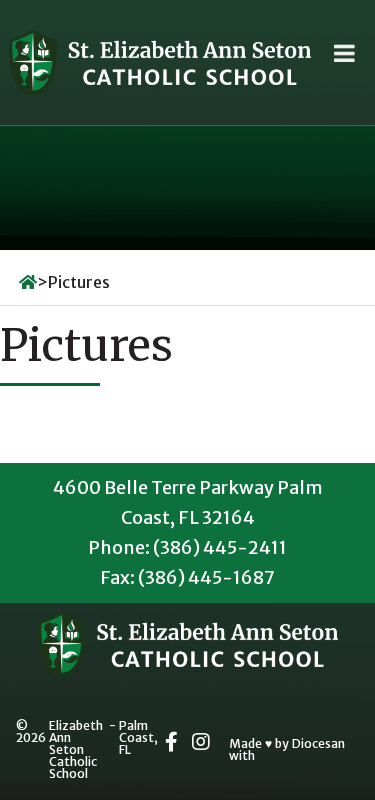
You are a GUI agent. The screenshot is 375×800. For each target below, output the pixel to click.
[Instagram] (201, 742)
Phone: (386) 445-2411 (187, 547)
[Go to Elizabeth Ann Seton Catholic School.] (28, 282)
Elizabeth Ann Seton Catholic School (76, 750)
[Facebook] (171, 742)
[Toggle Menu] (344, 53)
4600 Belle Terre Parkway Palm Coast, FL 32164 (188, 502)
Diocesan (318, 744)
